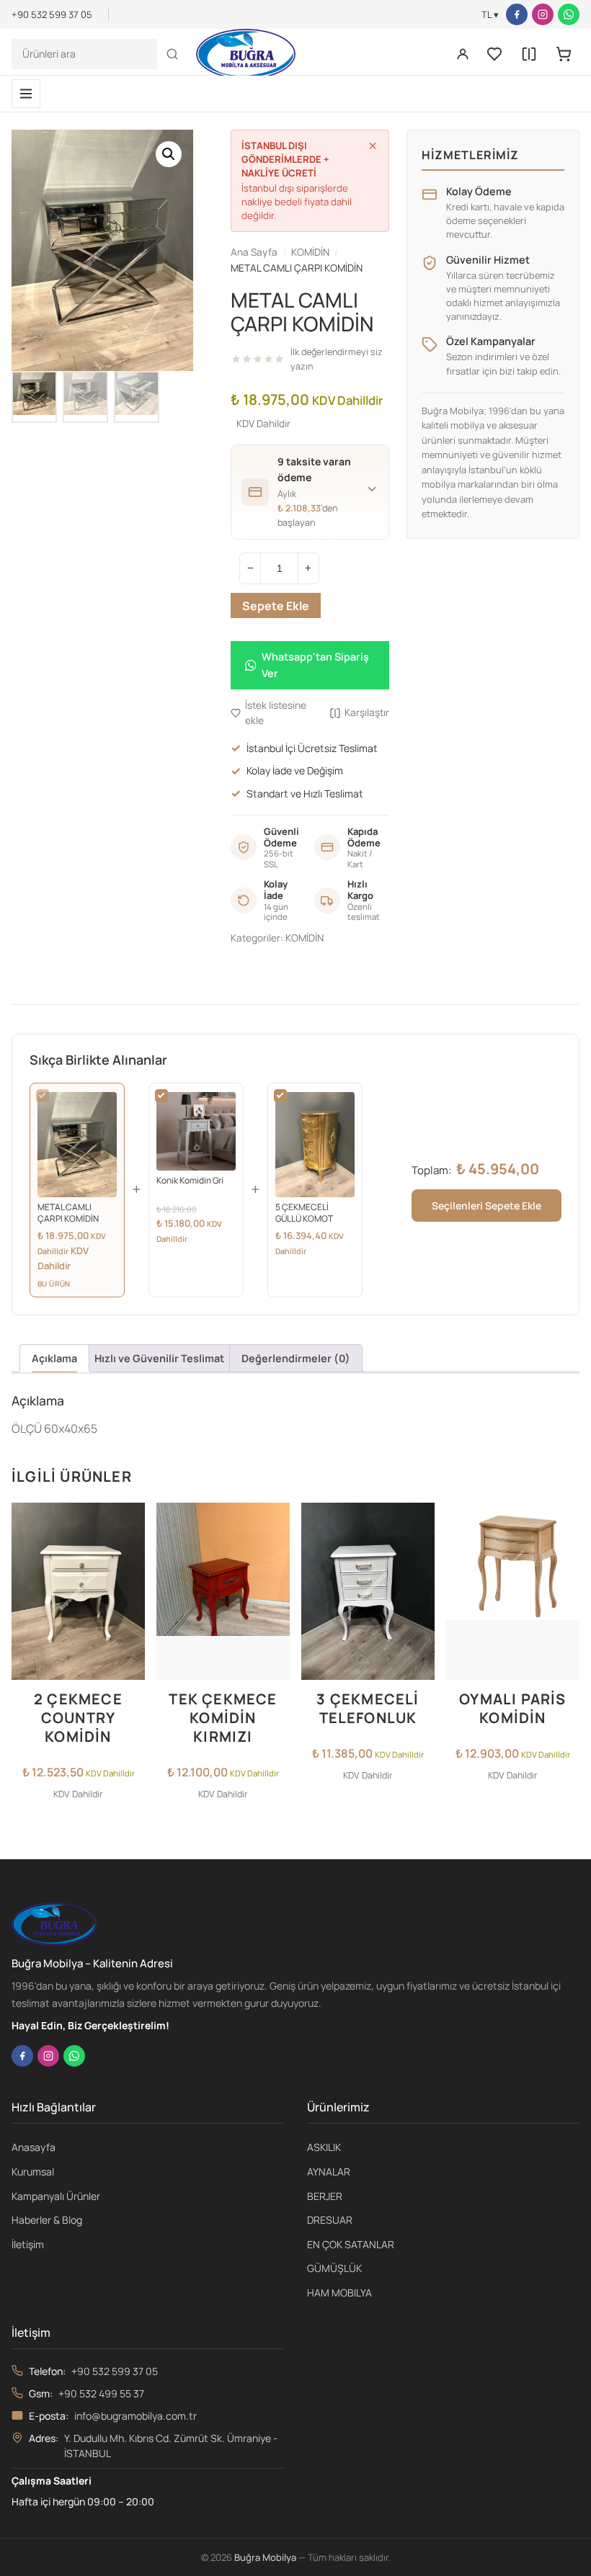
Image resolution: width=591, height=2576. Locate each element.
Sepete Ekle (276, 606)
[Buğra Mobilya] (246, 54)
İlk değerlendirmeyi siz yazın (337, 359)
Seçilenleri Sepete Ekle (486, 1206)
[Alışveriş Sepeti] (564, 54)
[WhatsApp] (569, 14)
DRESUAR (330, 2220)
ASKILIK (324, 2147)
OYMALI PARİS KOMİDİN (512, 1708)
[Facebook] (517, 14)
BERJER (325, 2196)
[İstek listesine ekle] (130, 1522)
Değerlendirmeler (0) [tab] (296, 1358)
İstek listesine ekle (276, 713)
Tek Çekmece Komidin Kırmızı (223, 1718)
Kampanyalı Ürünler (56, 2196)
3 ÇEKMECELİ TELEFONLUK (368, 1708)
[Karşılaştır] (529, 54)
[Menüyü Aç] (26, 94)
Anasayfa (34, 2147)
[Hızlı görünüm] (130, 1580)
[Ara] (172, 54)
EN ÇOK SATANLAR (351, 2244)
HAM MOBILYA (339, 2293)
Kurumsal (33, 2172)
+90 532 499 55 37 (101, 2393)
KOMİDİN (305, 938)
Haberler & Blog (47, 2220)
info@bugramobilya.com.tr (135, 2416)
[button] (169, 154)
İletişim (28, 2244)
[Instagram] (543, 14)
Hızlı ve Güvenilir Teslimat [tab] (159, 1358)
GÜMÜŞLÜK (334, 2268)
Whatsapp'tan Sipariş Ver (315, 665)
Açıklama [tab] (54, 1358)
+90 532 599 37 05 (115, 2371)
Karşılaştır (367, 712)
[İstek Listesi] (494, 54)
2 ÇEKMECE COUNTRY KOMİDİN (78, 1718)
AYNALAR (329, 2172)
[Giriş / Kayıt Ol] (463, 54)
